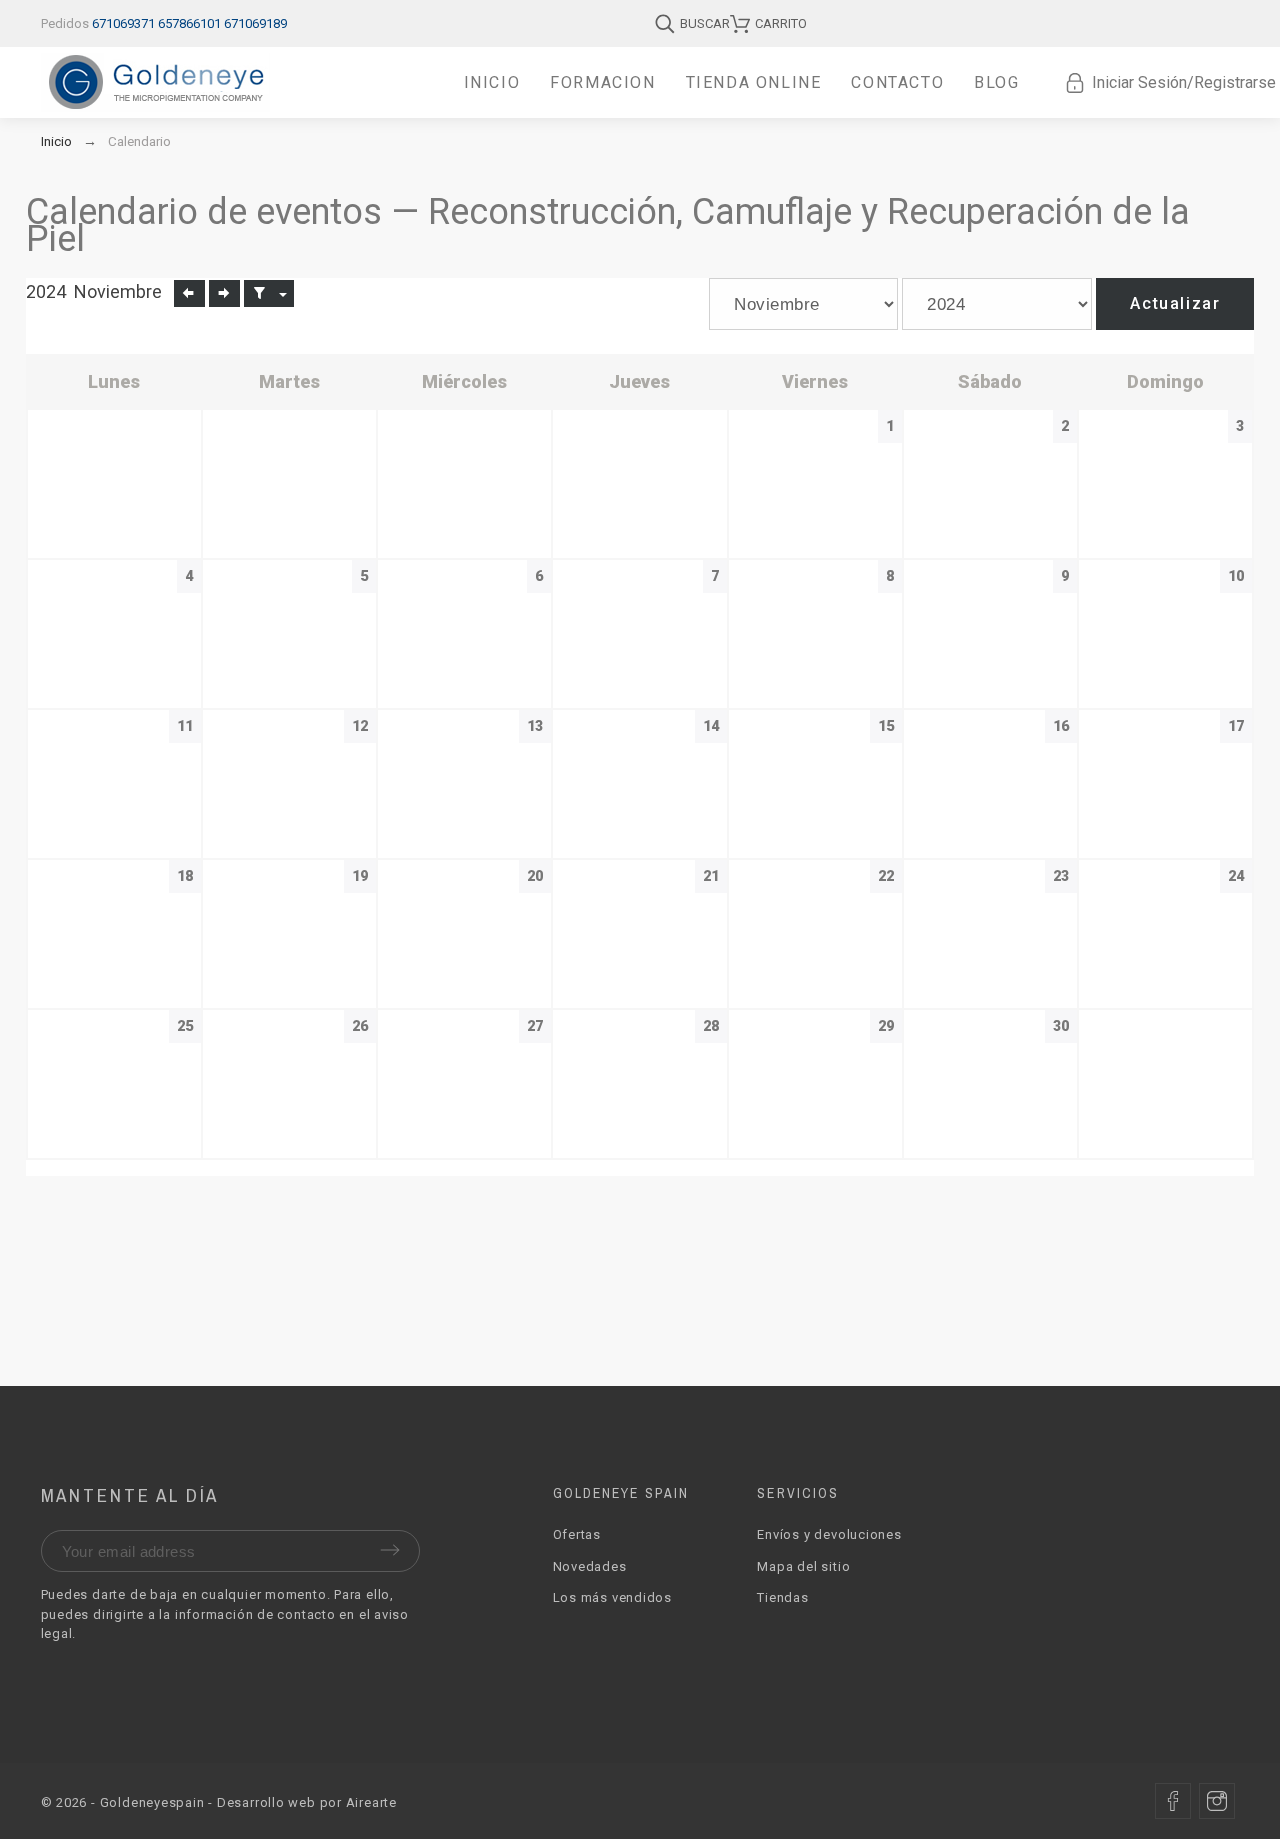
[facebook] (1173, 1801)
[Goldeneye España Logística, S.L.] (155, 82)
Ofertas (577, 1534)
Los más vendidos (612, 1597)
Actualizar (1175, 303)
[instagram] (1217, 1801)
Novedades (590, 1566)
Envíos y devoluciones (829, 1534)
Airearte (371, 1802)
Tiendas (782, 1597)
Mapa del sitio (803, 1566)
